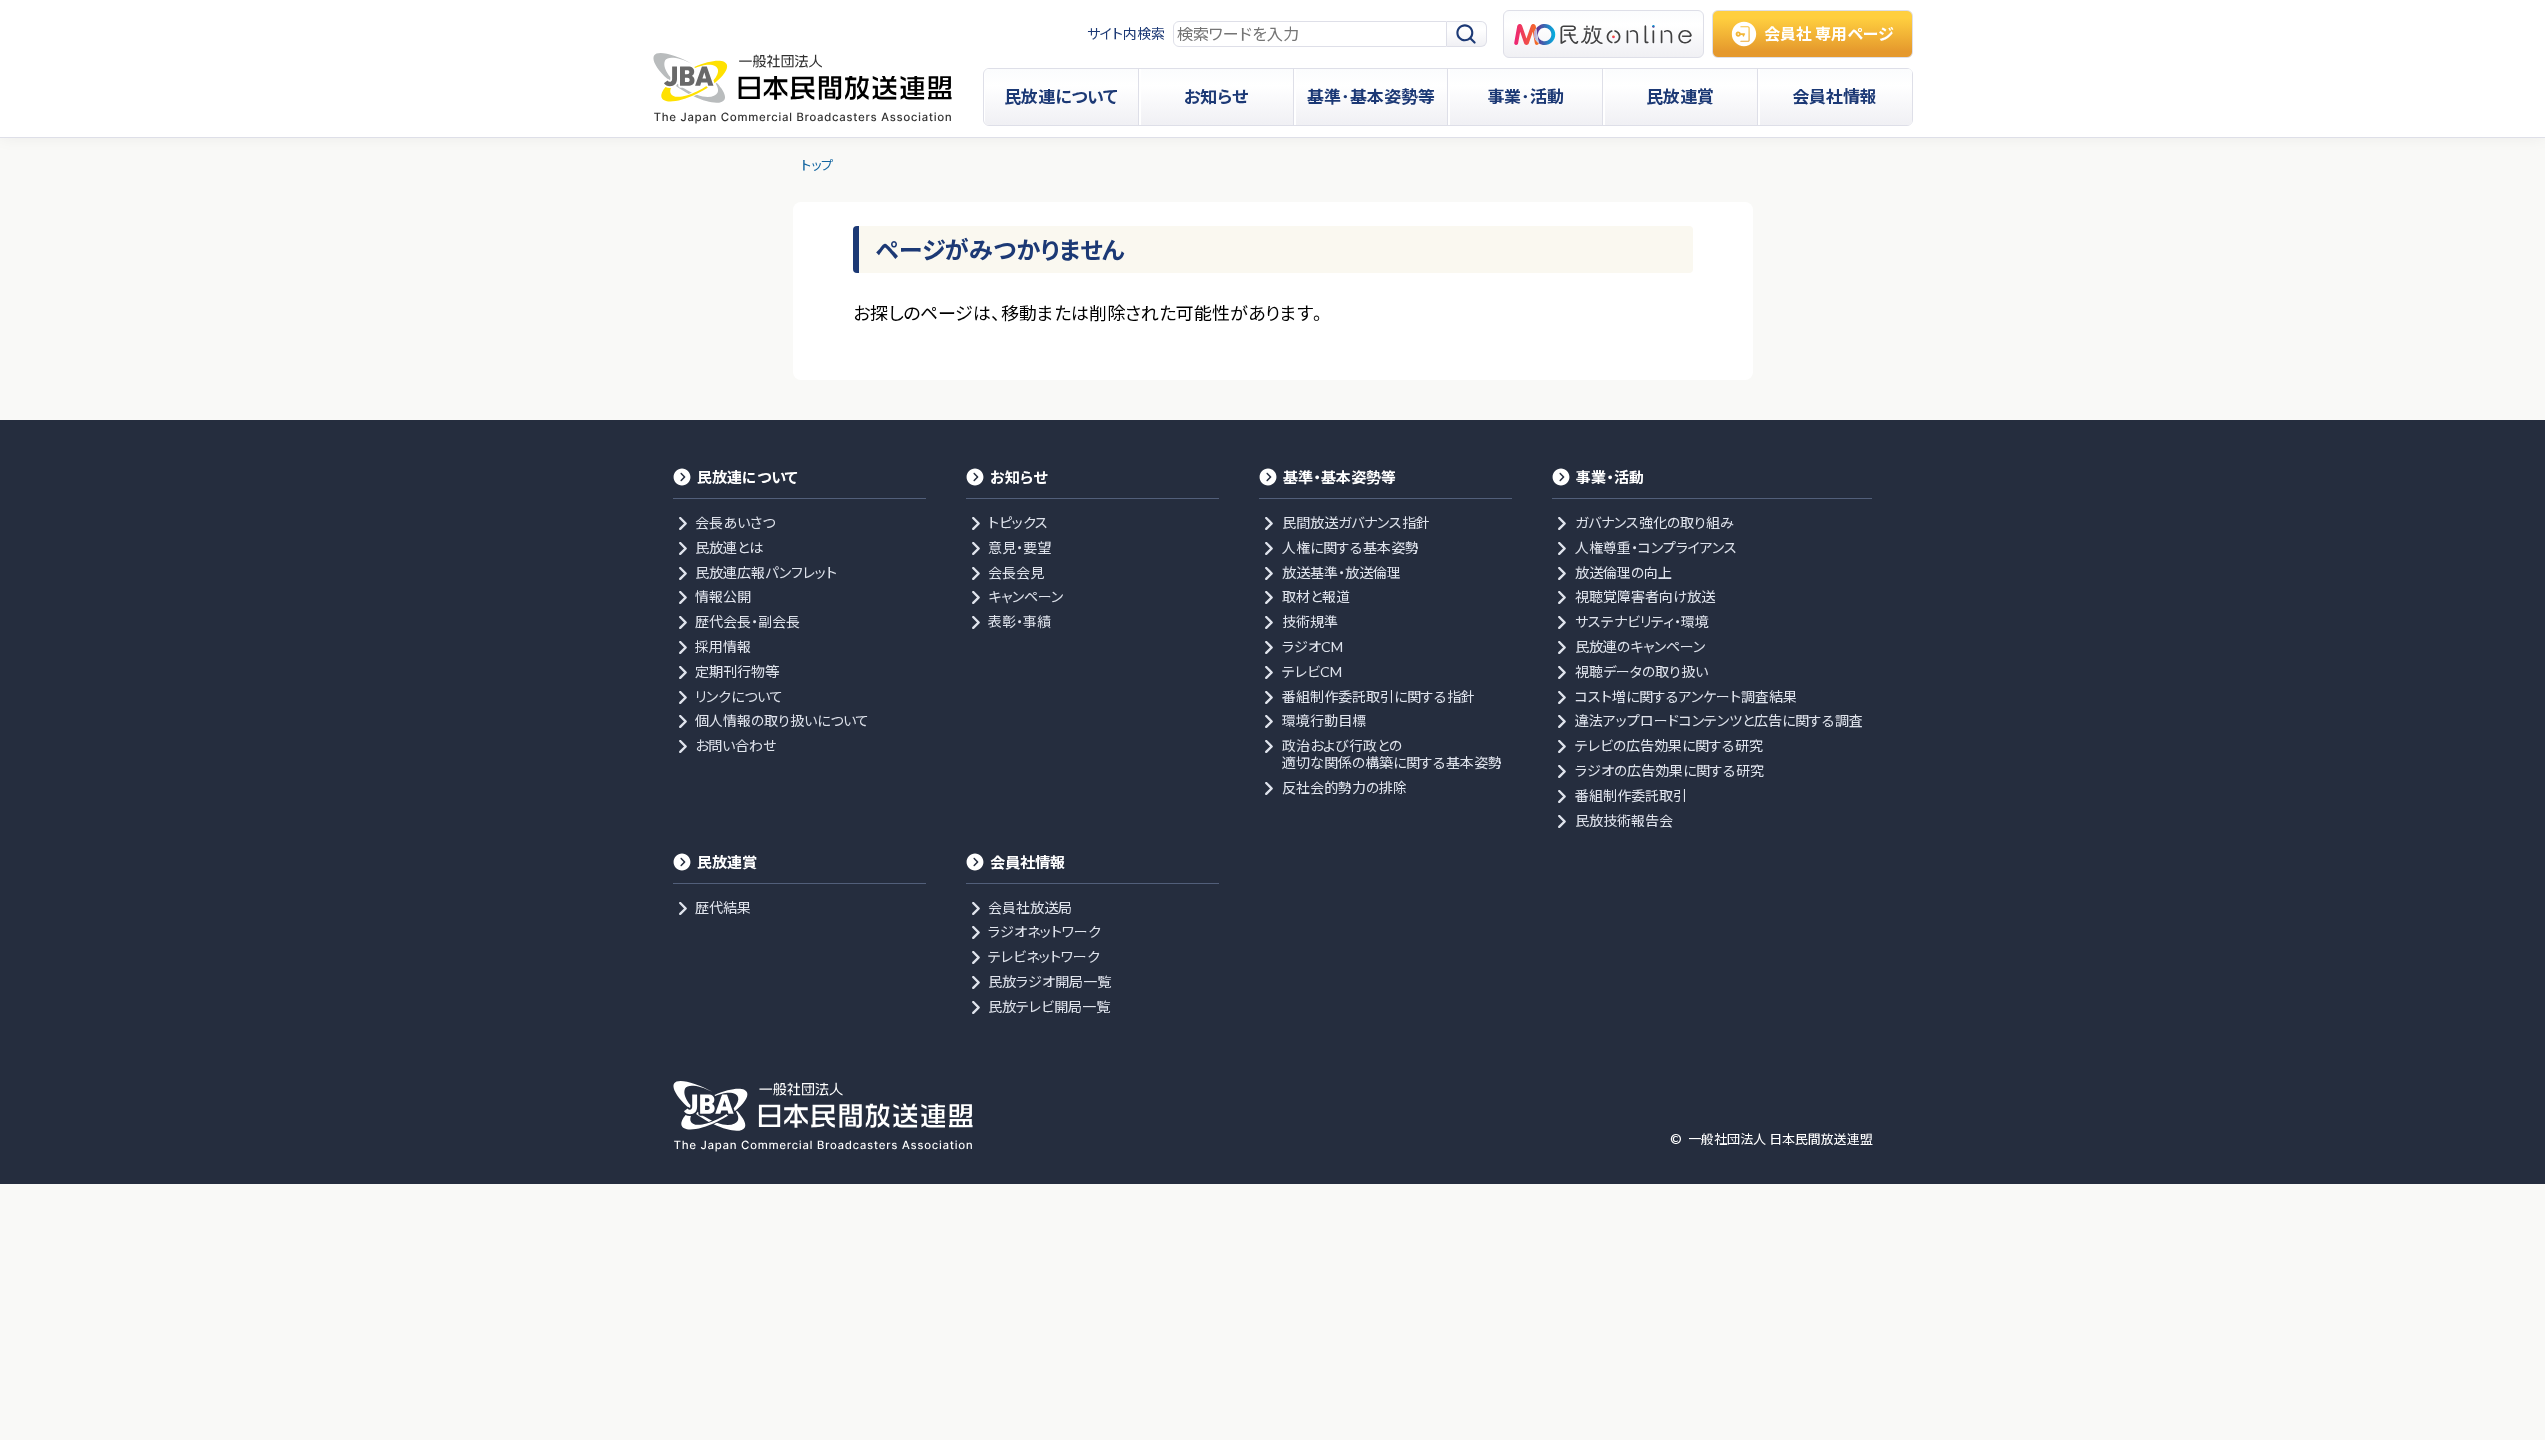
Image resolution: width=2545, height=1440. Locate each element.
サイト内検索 (1126, 33)
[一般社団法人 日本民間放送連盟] (802, 88)
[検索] (1467, 34)
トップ (817, 165)
